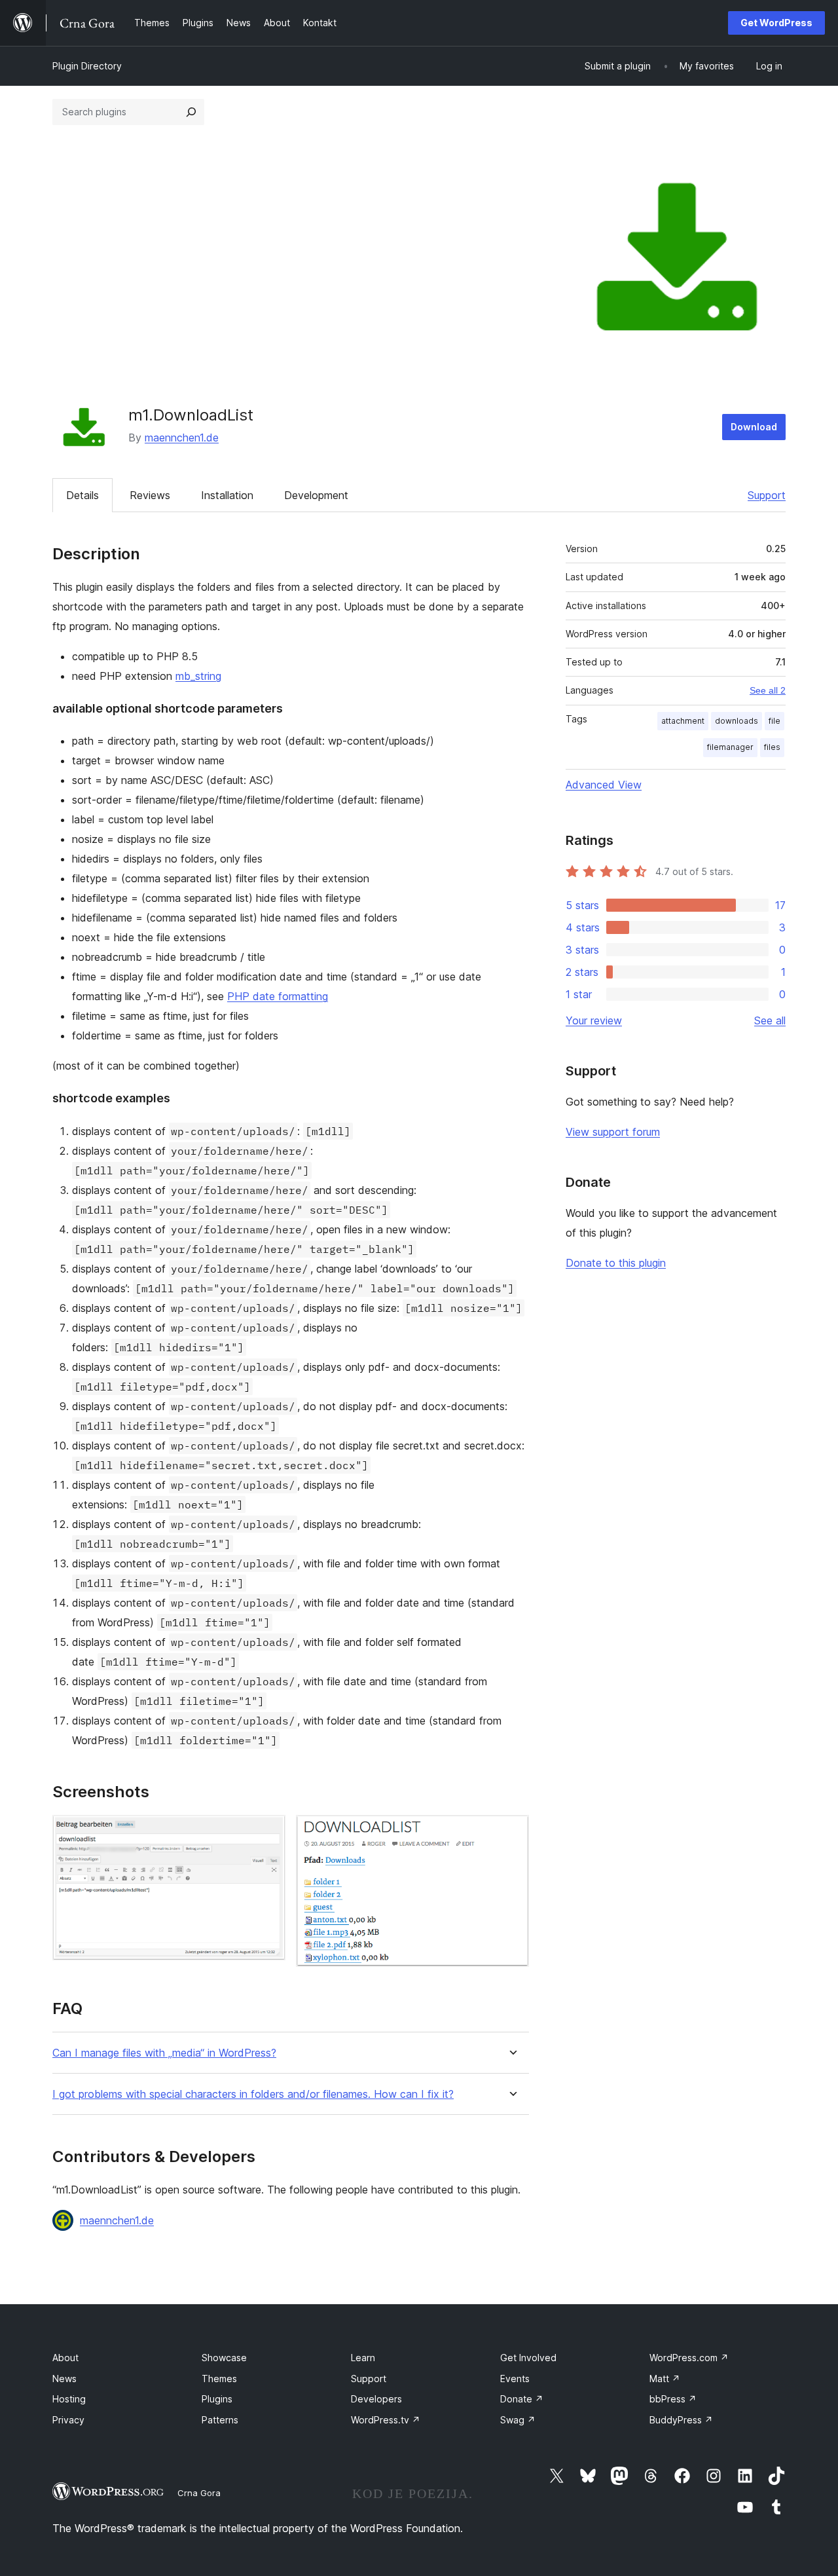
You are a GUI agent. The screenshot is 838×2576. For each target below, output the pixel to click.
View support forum (613, 1132)
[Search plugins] (191, 112)
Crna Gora (199, 2493)
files (772, 747)
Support (767, 495)
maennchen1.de (182, 438)
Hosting (69, 2399)
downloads (737, 721)
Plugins (217, 2399)
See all (770, 1020)
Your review (594, 1020)
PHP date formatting (278, 996)
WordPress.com (689, 2358)
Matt (665, 2379)
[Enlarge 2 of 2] (511, 1833)
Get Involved (528, 2358)
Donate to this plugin (616, 1263)
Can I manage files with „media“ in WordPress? (164, 2053)
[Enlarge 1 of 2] (268, 1833)
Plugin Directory (87, 66)
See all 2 (768, 690)
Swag (518, 2420)
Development (316, 495)
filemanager (730, 747)
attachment (683, 721)
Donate (522, 2399)
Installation (227, 495)
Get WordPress (776, 23)
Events (515, 2379)
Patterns (220, 2420)
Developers (376, 2399)
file (774, 721)
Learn (363, 2358)
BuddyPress (681, 2420)
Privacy (68, 2420)
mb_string (198, 676)
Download (754, 427)
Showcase (224, 2358)
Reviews (150, 495)
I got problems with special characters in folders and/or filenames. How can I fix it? (253, 2094)
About (65, 2358)
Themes (219, 2379)
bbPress (673, 2399)
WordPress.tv (386, 2420)
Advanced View (604, 785)
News (64, 2379)
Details (82, 495)
